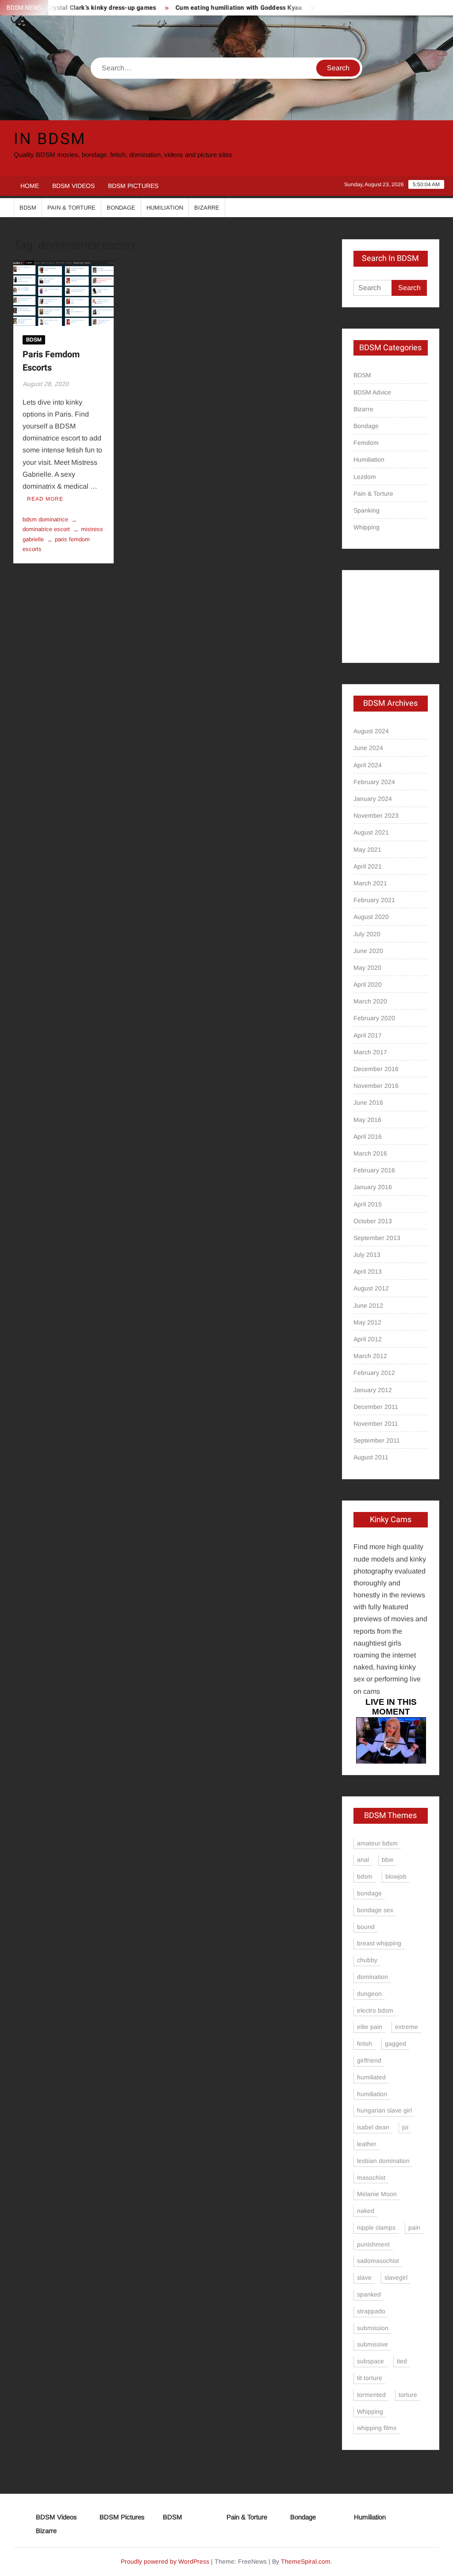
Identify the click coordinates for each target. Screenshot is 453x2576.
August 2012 (371, 1288)
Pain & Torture (71, 208)
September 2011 (377, 1440)
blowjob (396, 1876)
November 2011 (376, 1424)
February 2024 (374, 782)
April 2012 (368, 1339)
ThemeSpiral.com (306, 2561)
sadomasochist (378, 2261)
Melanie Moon (377, 2194)
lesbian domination (383, 2161)
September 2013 (377, 1238)
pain (414, 2228)
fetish (365, 2044)
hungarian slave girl (384, 2110)
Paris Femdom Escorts (51, 361)
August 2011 (371, 1457)
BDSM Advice (372, 392)
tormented (371, 2395)
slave (364, 2277)
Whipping (367, 527)
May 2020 (367, 968)
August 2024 (371, 731)
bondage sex (375, 1910)
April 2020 (368, 984)
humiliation (372, 2094)
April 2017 (368, 1035)
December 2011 (376, 1407)
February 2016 (374, 1170)
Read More (45, 499)
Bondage (121, 208)
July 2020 (367, 934)
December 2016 (376, 1069)
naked (366, 2211)
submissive (372, 2344)
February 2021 (374, 900)
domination (372, 1977)
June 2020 (368, 951)
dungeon (369, 1994)
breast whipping (379, 1943)
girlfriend (369, 2060)
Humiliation (165, 208)
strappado (371, 2311)
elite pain (370, 2027)
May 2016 (367, 1120)
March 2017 (370, 1052)
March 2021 (370, 883)
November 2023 (376, 815)
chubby (367, 1960)
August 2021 (371, 832)
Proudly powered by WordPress (165, 2561)
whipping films (377, 2428)
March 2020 (370, 1001)
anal (363, 1860)
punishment (373, 2244)
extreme (407, 2027)
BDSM (28, 208)
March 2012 (370, 1356)
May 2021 (367, 850)
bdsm (365, 1876)
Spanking (367, 510)
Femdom (366, 443)
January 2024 (373, 799)
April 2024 (368, 765)
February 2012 (374, 1373)
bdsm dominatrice (45, 519)
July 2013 (367, 1255)
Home (30, 186)
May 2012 (367, 1322)
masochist (371, 2178)
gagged (395, 2044)
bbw (388, 1860)
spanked (369, 2294)
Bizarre (207, 208)
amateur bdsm (377, 1843)
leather (367, 2144)
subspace (370, 2361)
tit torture (370, 2378)
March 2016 (370, 1153)
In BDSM (50, 139)
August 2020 (371, 917)
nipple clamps (376, 2228)
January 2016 (373, 1187)
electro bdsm (375, 2010)
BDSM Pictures (133, 186)
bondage (369, 1893)
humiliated (371, 2077)
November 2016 (376, 1086)
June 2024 (368, 748)
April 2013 (368, 1271)
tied (402, 2361)
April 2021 (368, 866)
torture (408, 2395)
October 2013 (373, 1221)
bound (366, 1927)
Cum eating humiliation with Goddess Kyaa (215, 8)
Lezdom (365, 477)
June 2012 (368, 1305)
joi (405, 2127)
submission (373, 2328)
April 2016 (368, 1137)
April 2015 (368, 1204)
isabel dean (373, 2127)
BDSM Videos (73, 186)
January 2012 (373, 1390)
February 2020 (374, 1018)
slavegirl (396, 2277)
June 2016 (368, 1102)
